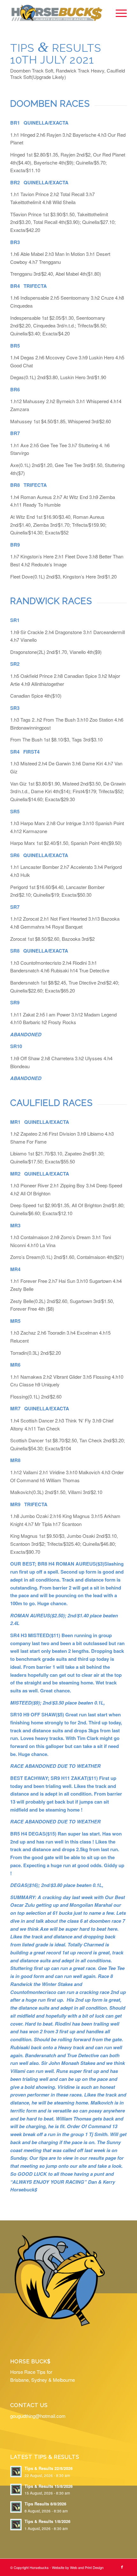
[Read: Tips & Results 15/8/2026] (16, 2489)
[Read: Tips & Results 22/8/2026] (16, 2472)
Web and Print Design (87, 2567)
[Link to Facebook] (122, 2567)
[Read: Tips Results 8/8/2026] (16, 2507)
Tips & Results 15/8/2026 (49, 2486)
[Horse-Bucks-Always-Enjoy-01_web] (57, 13)
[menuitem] (118, 13)
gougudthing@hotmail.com (38, 2416)
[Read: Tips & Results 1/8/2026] (16, 2525)
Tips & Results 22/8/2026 (49, 2468)
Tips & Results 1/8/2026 (47, 2521)
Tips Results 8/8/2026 (45, 2504)
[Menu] (118, 13)
